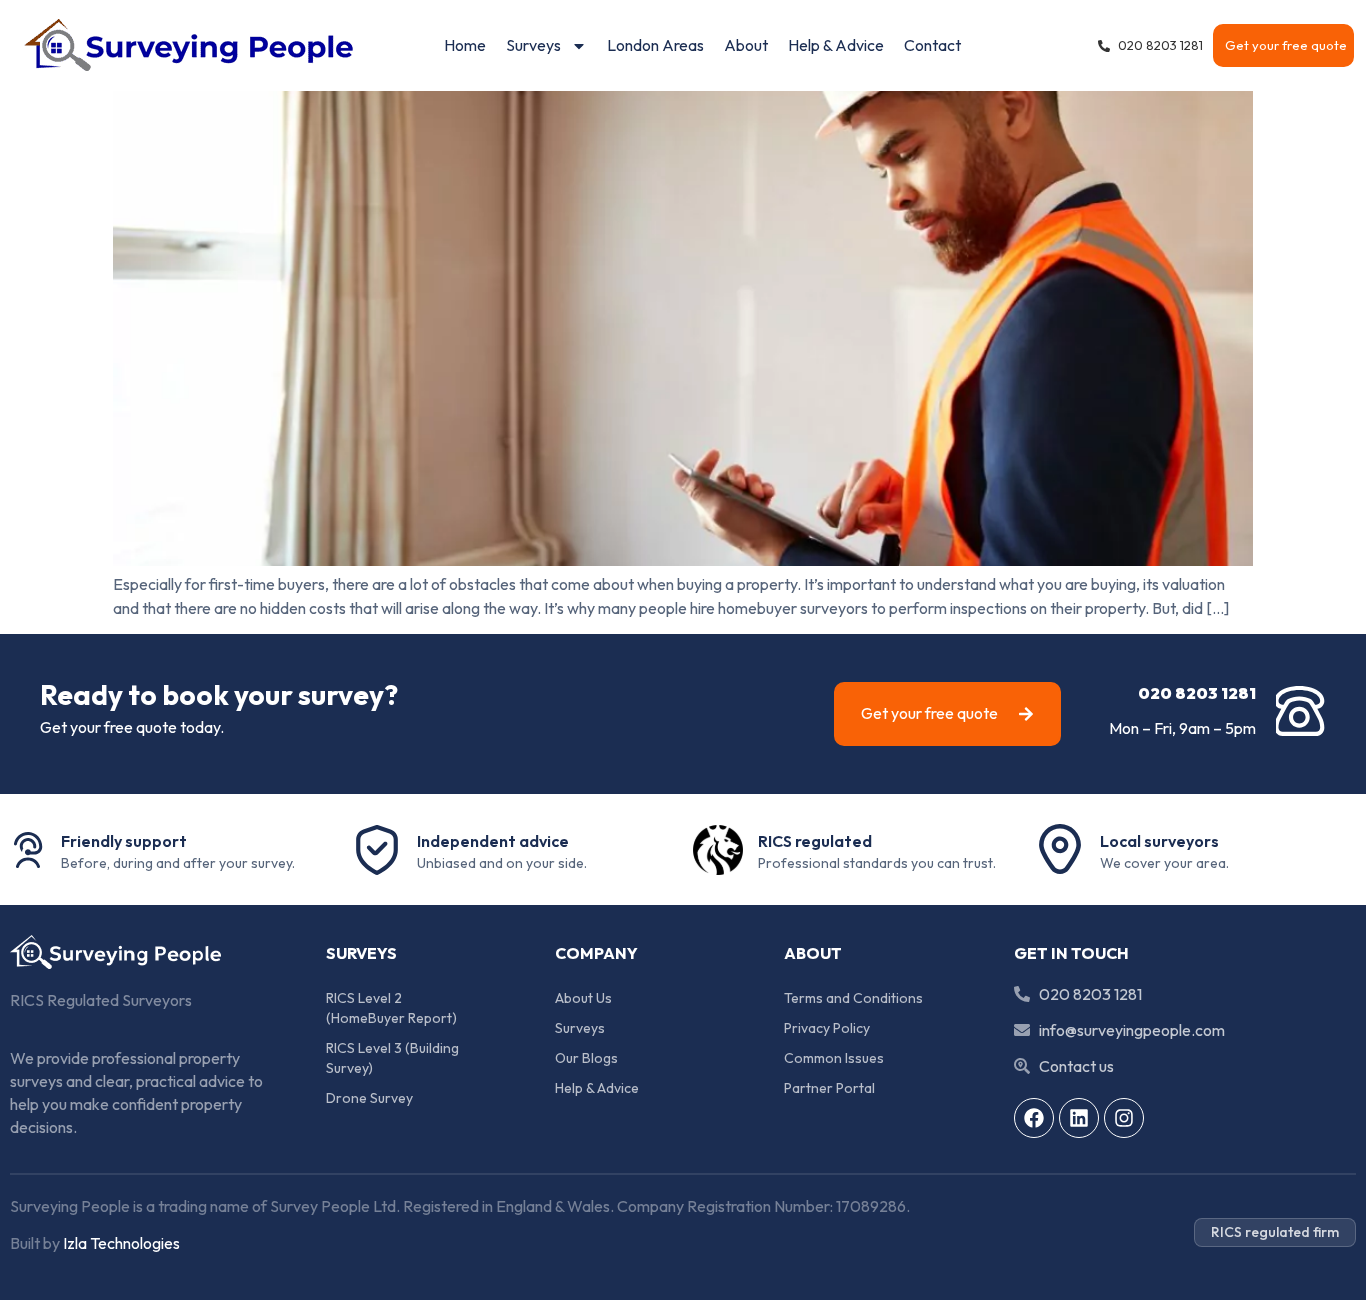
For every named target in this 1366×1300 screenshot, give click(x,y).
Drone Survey (369, 1098)
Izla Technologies (121, 1243)
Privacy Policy (827, 1028)
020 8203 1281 (1197, 693)
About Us (583, 998)
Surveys (533, 45)
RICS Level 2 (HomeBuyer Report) (391, 1008)
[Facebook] (1034, 1118)
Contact (932, 45)
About (746, 45)
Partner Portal (829, 1088)
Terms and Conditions (853, 998)
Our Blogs (586, 1058)
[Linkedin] (1079, 1118)
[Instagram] (1124, 1118)
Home (465, 45)
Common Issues (834, 1058)
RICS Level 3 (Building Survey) (394, 1058)
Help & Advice (836, 45)
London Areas (655, 45)
